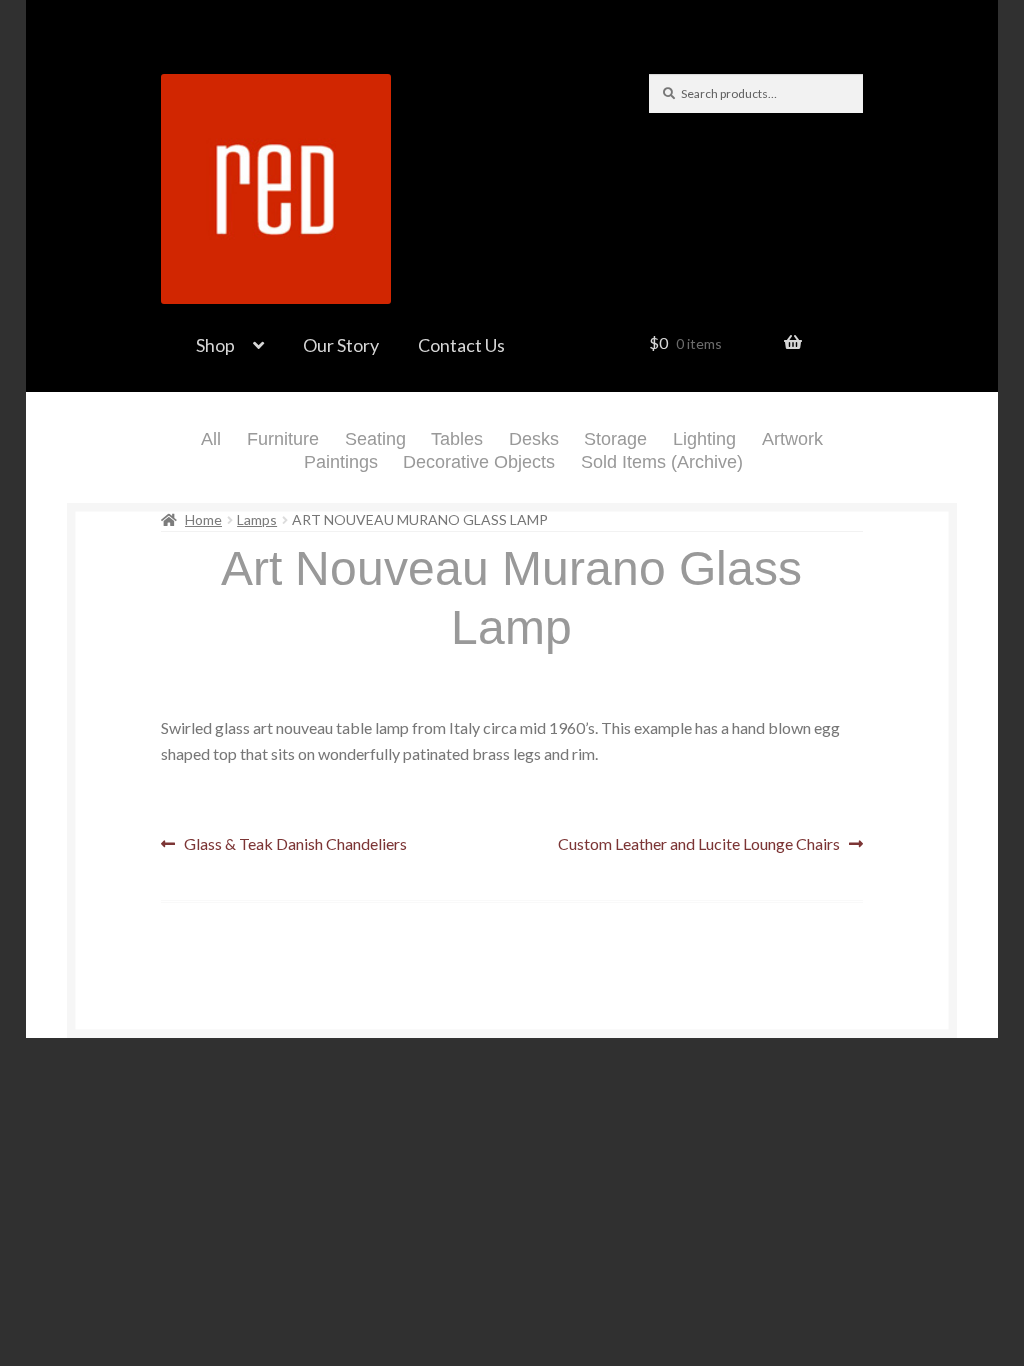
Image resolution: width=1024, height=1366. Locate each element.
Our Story (341, 345)
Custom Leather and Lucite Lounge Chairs (699, 845)
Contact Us (461, 345)
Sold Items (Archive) (662, 462)
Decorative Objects (479, 462)
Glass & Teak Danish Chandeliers (295, 845)
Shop (215, 345)
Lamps (257, 519)
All (211, 439)
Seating (375, 439)
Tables (457, 439)
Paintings (341, 462)
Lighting (704, 439)
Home (203, 519)
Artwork (792, 439)
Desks (534, 439)
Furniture (283, 439)
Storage (615, 439)
